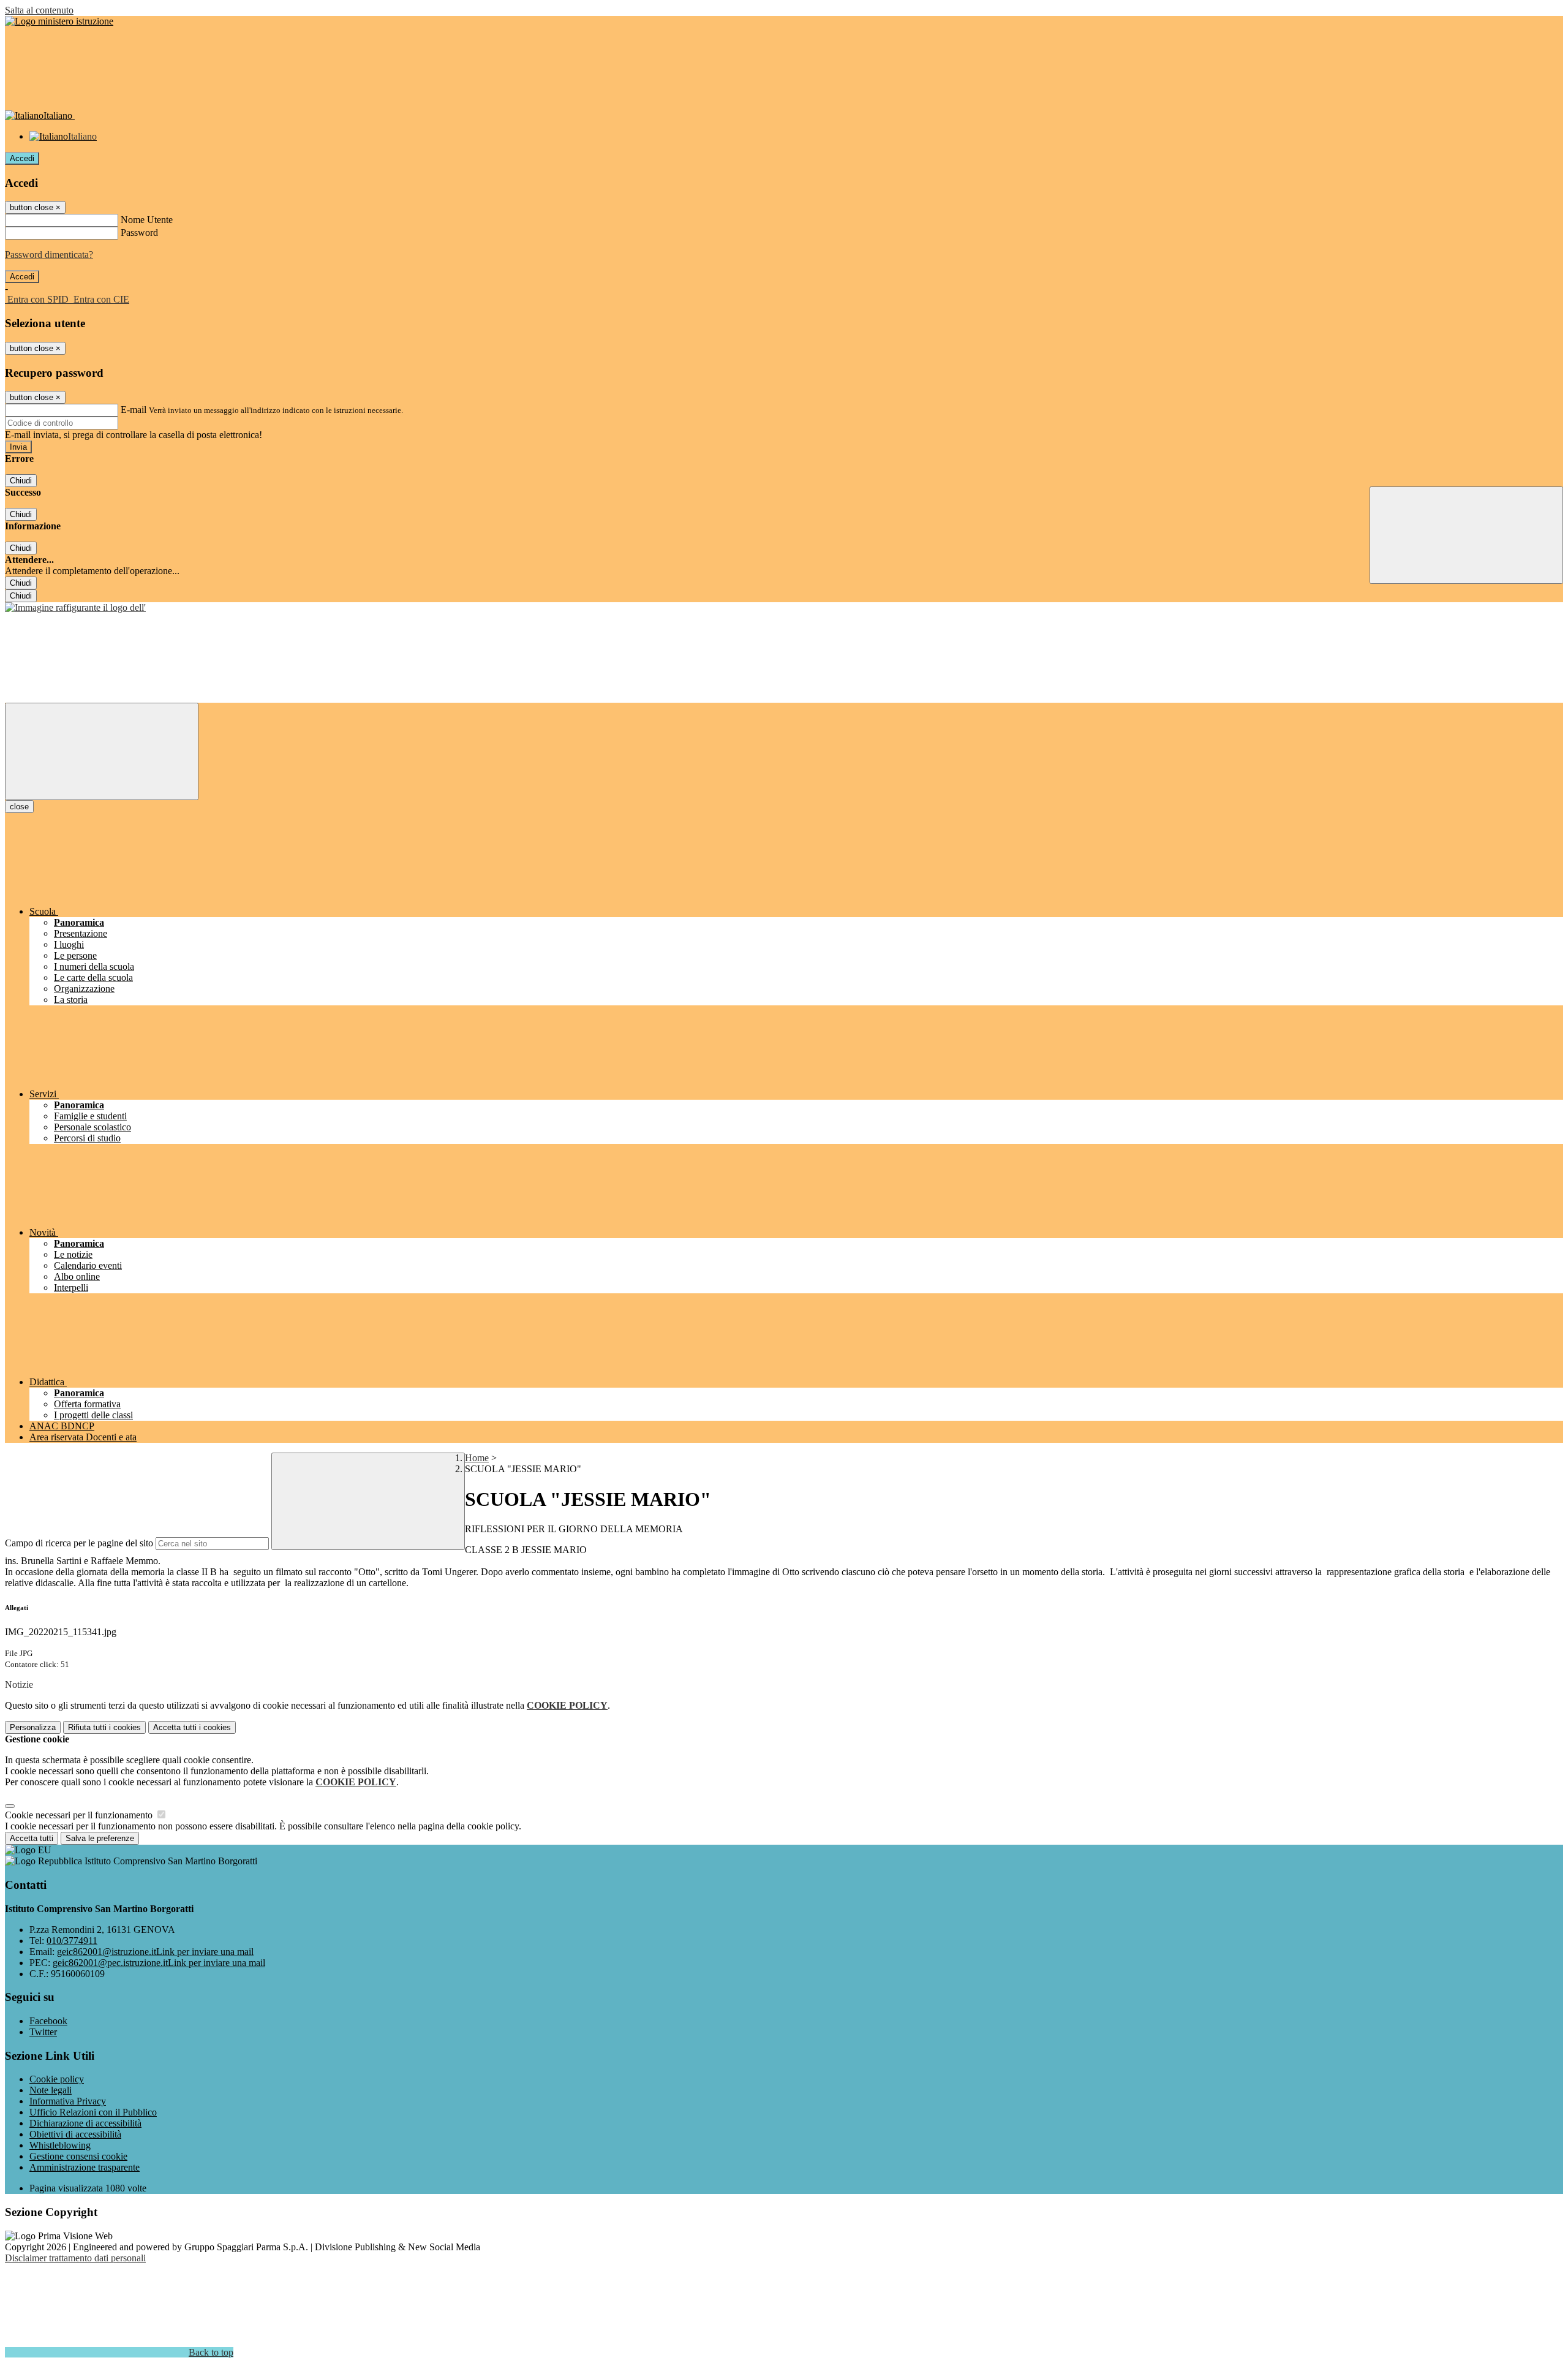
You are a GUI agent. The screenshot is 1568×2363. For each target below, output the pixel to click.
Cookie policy (57, 2079)
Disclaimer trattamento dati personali (75, 2258)
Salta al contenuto (39, 10)
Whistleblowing (60, 2145)
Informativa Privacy (68, 2101)
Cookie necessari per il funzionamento (80, 1815)
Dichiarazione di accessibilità (85, 2123)
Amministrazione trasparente (85, 2167)
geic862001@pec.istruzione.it (159, 1963)
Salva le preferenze (100, 1838)
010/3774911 (72, 1941)
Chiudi (21, 481)
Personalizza (33, 1727)
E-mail (134, 410)
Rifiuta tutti (104, 1727)
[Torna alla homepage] (75, 607)
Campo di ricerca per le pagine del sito (79, 1543)
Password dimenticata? (49, 255)
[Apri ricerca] (1466, 535)
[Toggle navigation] (102, 751)
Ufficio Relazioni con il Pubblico (93, 2112)
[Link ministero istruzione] (59, 21)
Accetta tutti (192, 1727)
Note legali (51, 2090)
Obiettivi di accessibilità (75, 2134)
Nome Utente (147, 220)
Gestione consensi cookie (78, 2156)
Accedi (22, 158)
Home (477, 1458)
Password (139, 233)
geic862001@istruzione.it (155, 1952)
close (19, 807)
